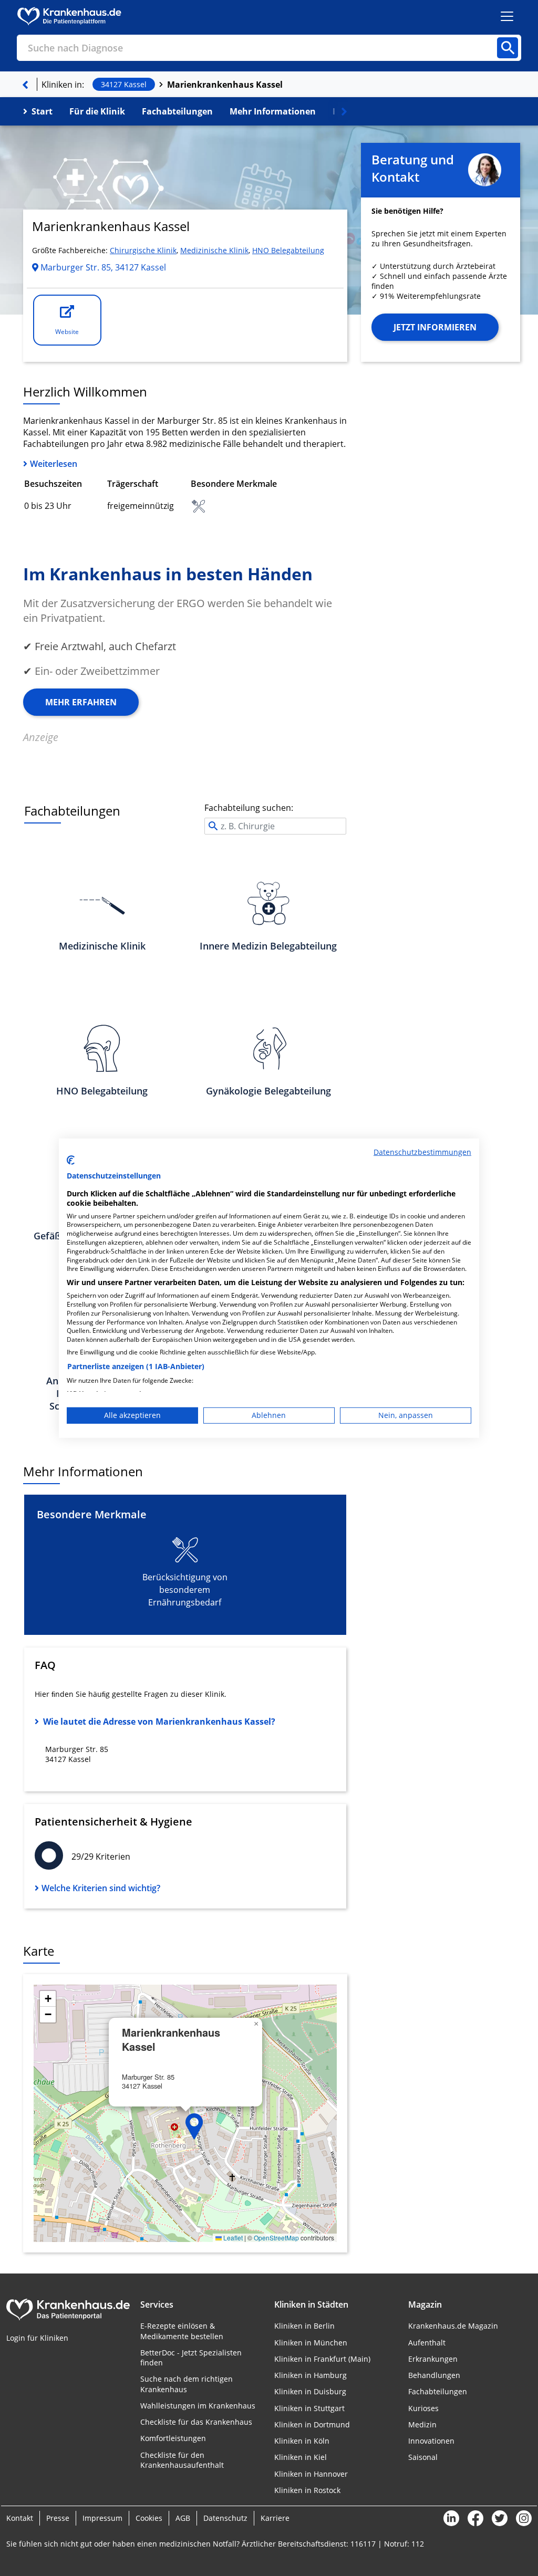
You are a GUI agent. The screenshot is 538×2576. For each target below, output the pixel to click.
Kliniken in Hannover (311, 2474)
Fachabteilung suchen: (249, 808)
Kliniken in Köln (302, 2441)
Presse (58, 2518)
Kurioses (423, 2408)
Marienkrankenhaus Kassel (225, 85)
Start (42, 111)
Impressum (102, 2518)
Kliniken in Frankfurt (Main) (322, 2359)
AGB (183, 2518)
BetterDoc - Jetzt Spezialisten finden (191, 2358)
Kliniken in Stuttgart (309, 2408)
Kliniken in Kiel (301, 2457)
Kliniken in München (311, 2343)
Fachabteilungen (177, 111)
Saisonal (423, 2457)
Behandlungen (434, 2375)
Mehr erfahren (81, 702)
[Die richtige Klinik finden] (25, 85)
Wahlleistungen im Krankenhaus (198, 2406)
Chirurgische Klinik (143, 250)
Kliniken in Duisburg (310, 2391)
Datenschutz (225, 2518)
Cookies (149, 2518)
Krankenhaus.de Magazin (453, 2326)
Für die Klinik (97, 111)
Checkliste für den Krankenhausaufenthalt (182, 2460)
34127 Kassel (124, 84)
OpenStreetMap (276, 2238)
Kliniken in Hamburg (311, 2375)
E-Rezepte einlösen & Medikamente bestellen (182, 2331)
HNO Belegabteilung (288, 250)
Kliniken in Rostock (307, 2490)
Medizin (422, 2424)
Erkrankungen (433, 2359)
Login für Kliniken (37, 2338)
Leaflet (232, 2238)
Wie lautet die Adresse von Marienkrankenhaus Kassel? (159, 1722)
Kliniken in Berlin (304, 2326)
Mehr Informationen (273, 111)
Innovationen (431, 2441)
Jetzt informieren (435, 327)
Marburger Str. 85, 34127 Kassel (102, 267)
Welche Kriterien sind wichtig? (101, 1888)
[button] (194, 2126)
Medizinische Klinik (214, 250)
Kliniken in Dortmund (312, 2424)
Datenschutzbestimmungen (422, 1151)
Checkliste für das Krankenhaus (196, 2422)
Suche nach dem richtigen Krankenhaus (187, 2384)
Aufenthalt (427, 2343)
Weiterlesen (54, 464)
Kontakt (20, 2518)
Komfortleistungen (173, 2438)
